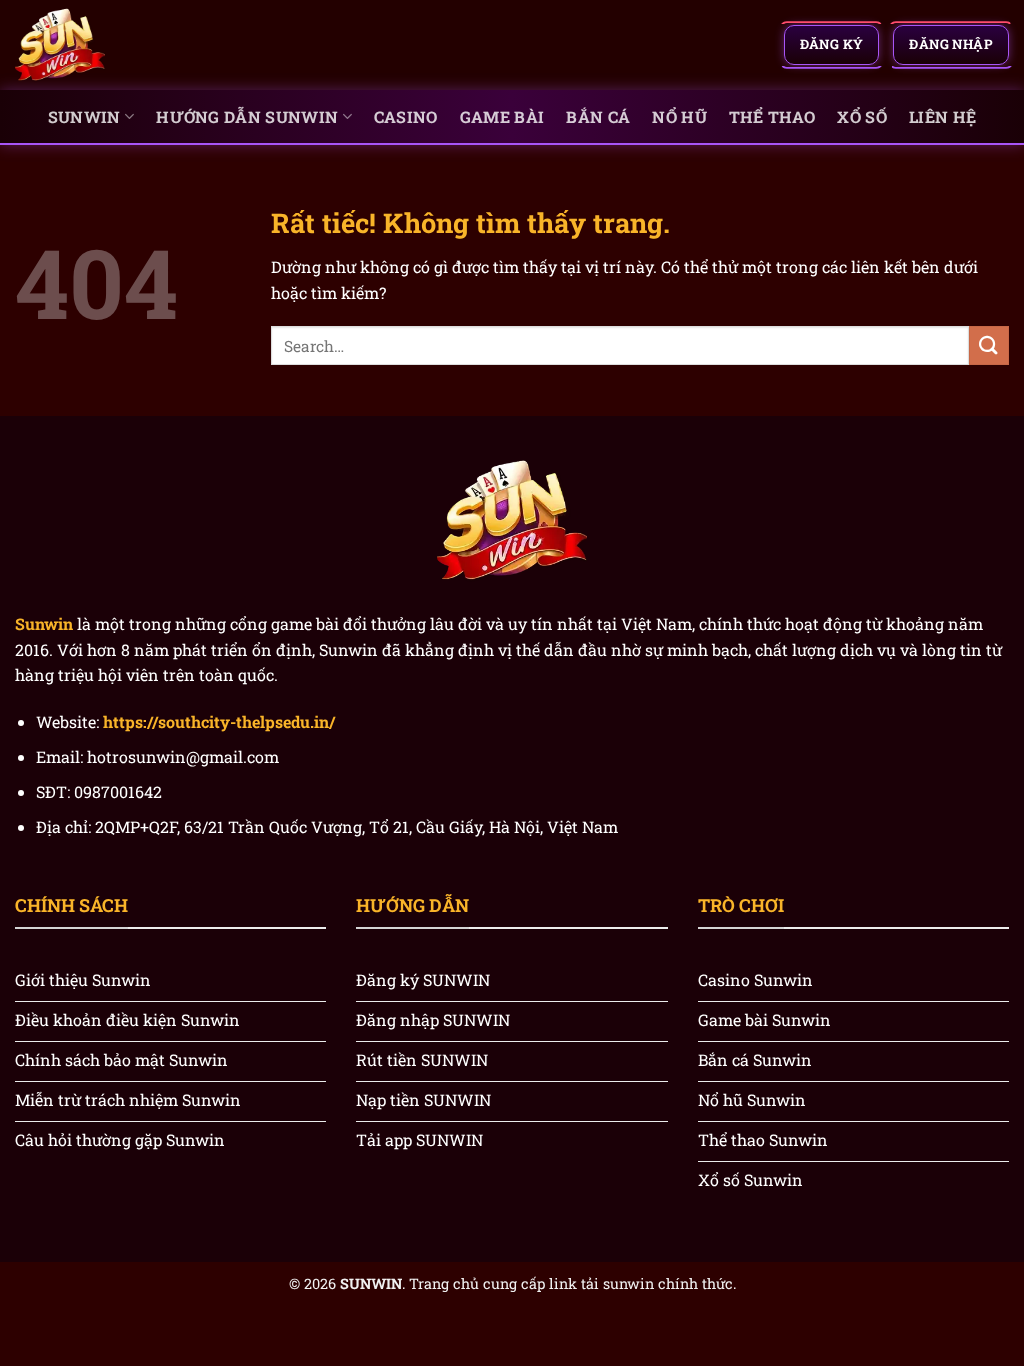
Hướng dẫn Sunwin (247, 116)
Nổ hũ (679, 116)
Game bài (502, 116)
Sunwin (84, 116)
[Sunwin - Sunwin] (115, 45)
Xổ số (862, 116)
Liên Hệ (942, 116)
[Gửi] (989, 345)
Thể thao (772, 116)
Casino (406, 116)
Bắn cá (598, 116)
